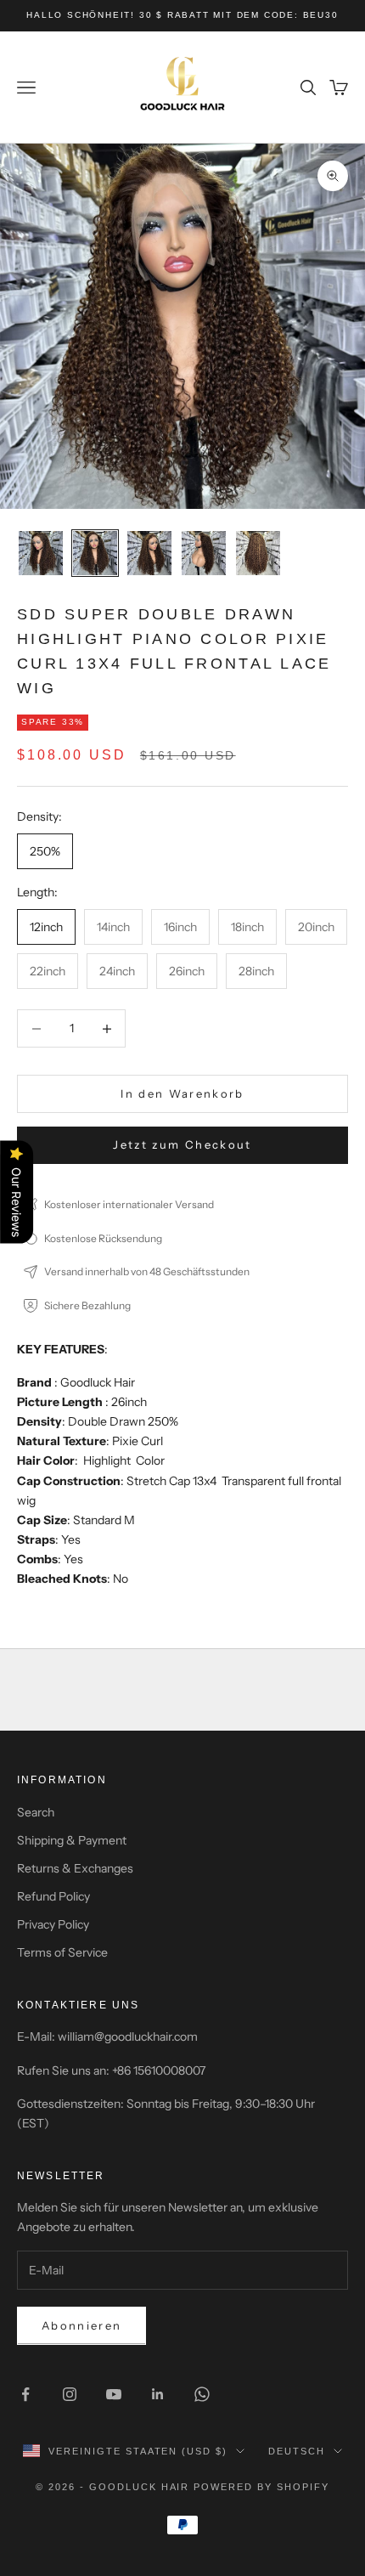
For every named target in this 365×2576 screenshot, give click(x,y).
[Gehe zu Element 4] (204, 553)
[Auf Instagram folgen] (70, 2394)
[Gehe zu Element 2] (95, 553)
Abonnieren (81, 2325)
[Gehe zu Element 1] (41, 553)
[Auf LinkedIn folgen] (158, 2394)
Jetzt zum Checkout (182, 1144)
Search (36, 1812)
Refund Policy (53, 1896)
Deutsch (297, 2451)
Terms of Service (62, 1952)
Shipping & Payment (72, 1840)
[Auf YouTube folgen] (114, 2394)
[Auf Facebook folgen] (25, 2394)
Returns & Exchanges (75, 1868)
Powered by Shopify (261, 2487)
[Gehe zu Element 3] (149, 553)
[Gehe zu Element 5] (258, 553)
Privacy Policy (53, 1924)
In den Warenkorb (182, 1093)
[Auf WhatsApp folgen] (202, 2394)
